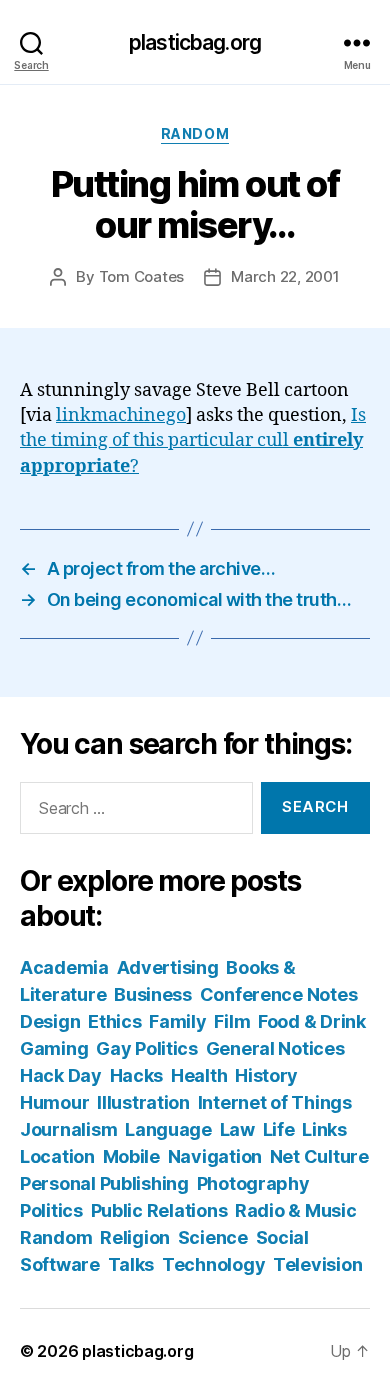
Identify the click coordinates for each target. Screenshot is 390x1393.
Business (153, 994)
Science (213, 1237)
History (266, 1075)
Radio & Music (296, 1210)
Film (232, 1021)
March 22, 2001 (285, 276)
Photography (253, 1183)
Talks (131, 1264)
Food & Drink (312, 1021)
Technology (213, 1264)
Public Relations (159, 1210)
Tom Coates (141, 276)
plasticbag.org (195, 42)
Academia (64, 967)
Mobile (131, 1156)
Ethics (114, 1021)
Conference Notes (279, 994)
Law (237, 1129)
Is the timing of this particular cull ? (193, 440)
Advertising (168, 967)
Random (195, 133)
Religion (135, 1237)
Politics (51, 1210)
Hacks (137, 1075)
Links (324, 1129)
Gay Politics (147, 1048)
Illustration (143, 1102)
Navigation (215, 1156)
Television (317, 1264)
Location (57, 1156)
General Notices (275, 1048)
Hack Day (61, 1075)
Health (199, 1075)
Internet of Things (275, 1102)
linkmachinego (121, 415)
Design (50, 1021)
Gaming (54, 1048)
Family (177, 1021)
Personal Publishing (104, 1183)
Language (168, 1129)
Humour (54, 1102)
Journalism (68, 1129)
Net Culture (319, 1156)
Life (279, 1129)
